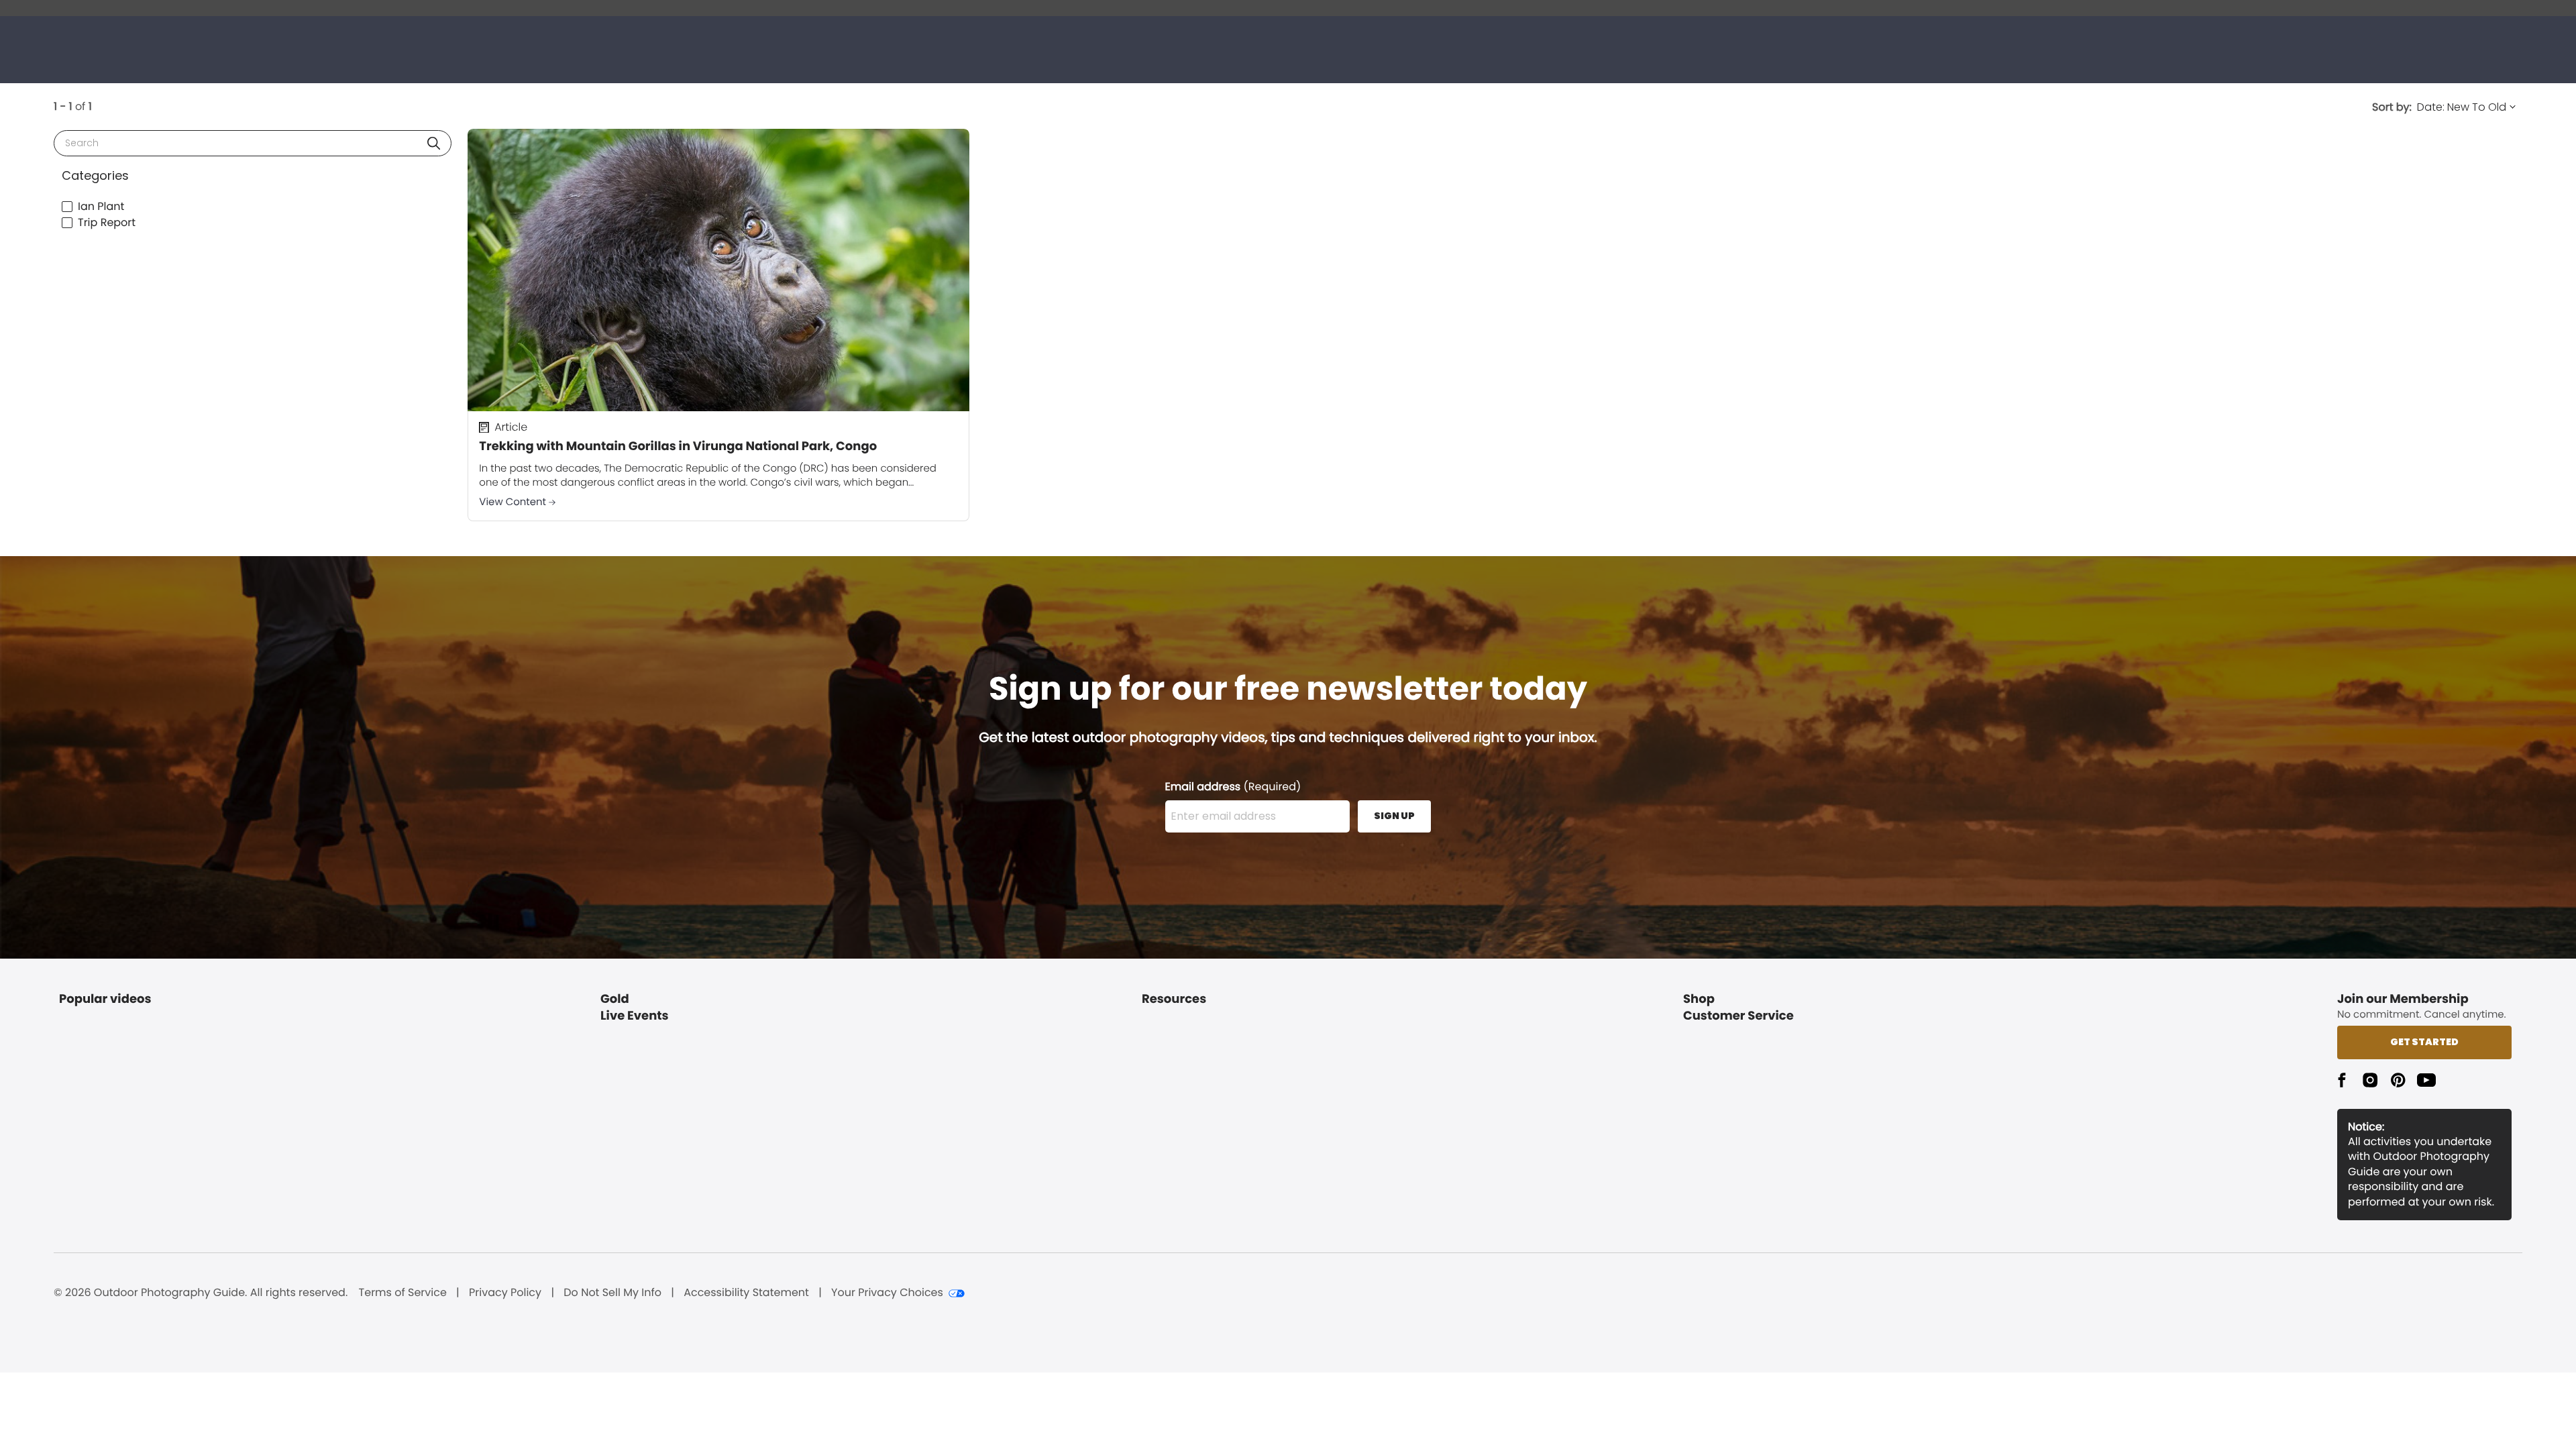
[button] (434, 143)
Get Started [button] (2424, 1042)
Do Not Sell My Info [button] (612, 1293)
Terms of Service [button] (403, 1293)
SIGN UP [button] (1394, 816)
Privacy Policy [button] (505, 1293)
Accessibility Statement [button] (746, 1293)
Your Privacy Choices (887, 1293)
